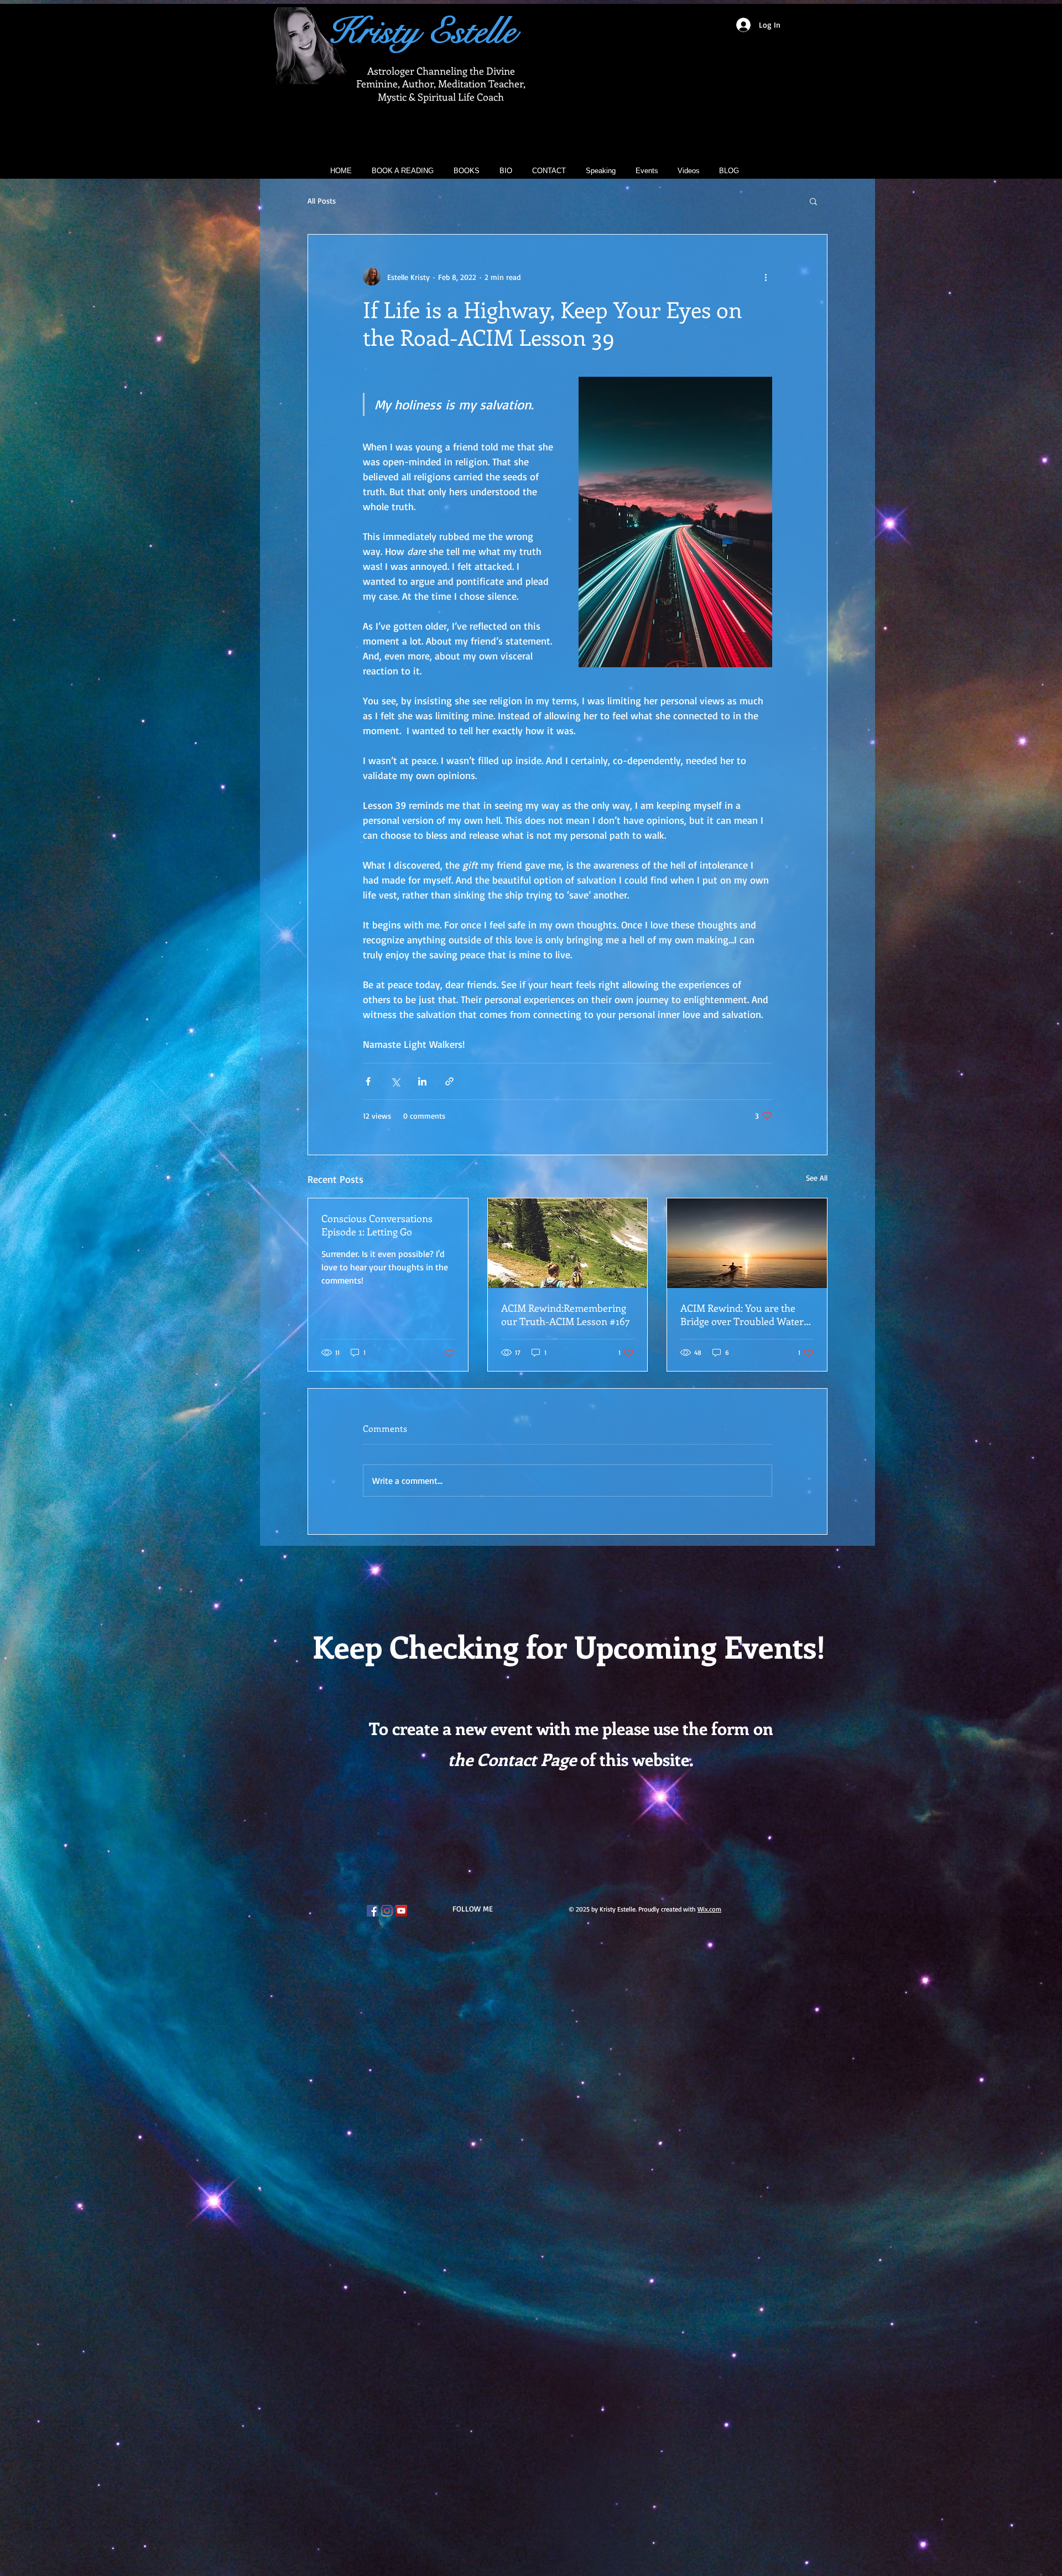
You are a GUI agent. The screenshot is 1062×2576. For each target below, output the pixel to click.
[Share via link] (449, 1081)
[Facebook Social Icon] (373, 1911)
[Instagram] (387, 1911)
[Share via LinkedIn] (422, 1081)
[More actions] (766, 277)
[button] (813, 201)
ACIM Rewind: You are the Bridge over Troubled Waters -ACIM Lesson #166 (744, 1315)
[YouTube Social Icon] (401, 1911)
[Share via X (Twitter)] (395, 1081)
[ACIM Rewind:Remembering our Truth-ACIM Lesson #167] (568, 1243)
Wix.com (709, 1909)
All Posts (322, 201)
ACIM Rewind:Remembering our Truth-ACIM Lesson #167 (566, 1315)
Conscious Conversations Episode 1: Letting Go (377, 1225)
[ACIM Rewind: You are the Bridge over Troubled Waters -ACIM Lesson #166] (747, 1243)
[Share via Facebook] (368, 1081)
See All (817, 1178)
